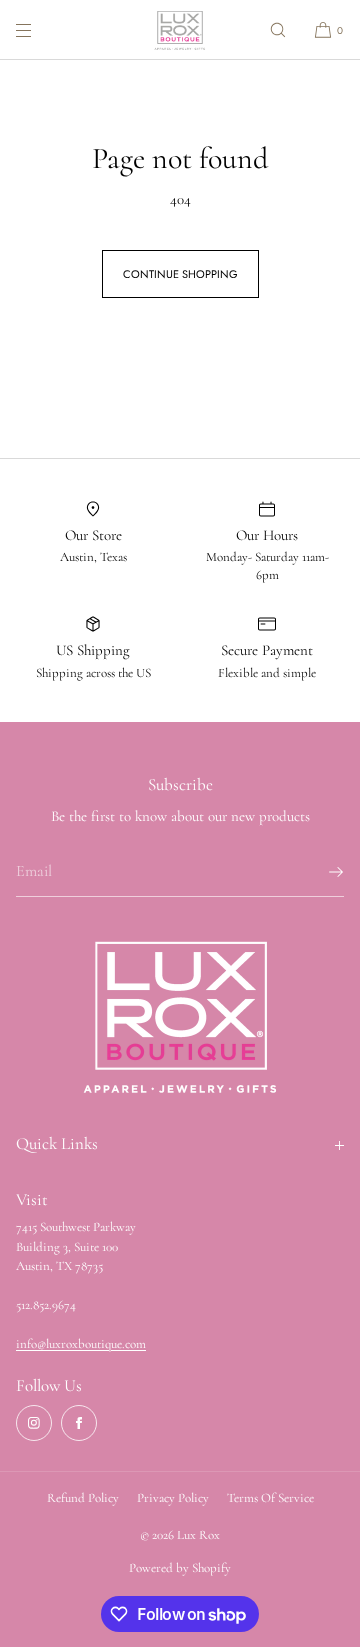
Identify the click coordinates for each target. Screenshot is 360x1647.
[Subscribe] (319, 872)
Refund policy (83, 1498)
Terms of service (270, 1498)
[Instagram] (34, 1423)
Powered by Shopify (180, 1568)
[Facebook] (79, 1423)
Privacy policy (173, 1498)
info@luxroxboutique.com (81, 1344)
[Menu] (40, 29)
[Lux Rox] (180, 30)
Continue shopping (180, 274)
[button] (278, 29)
